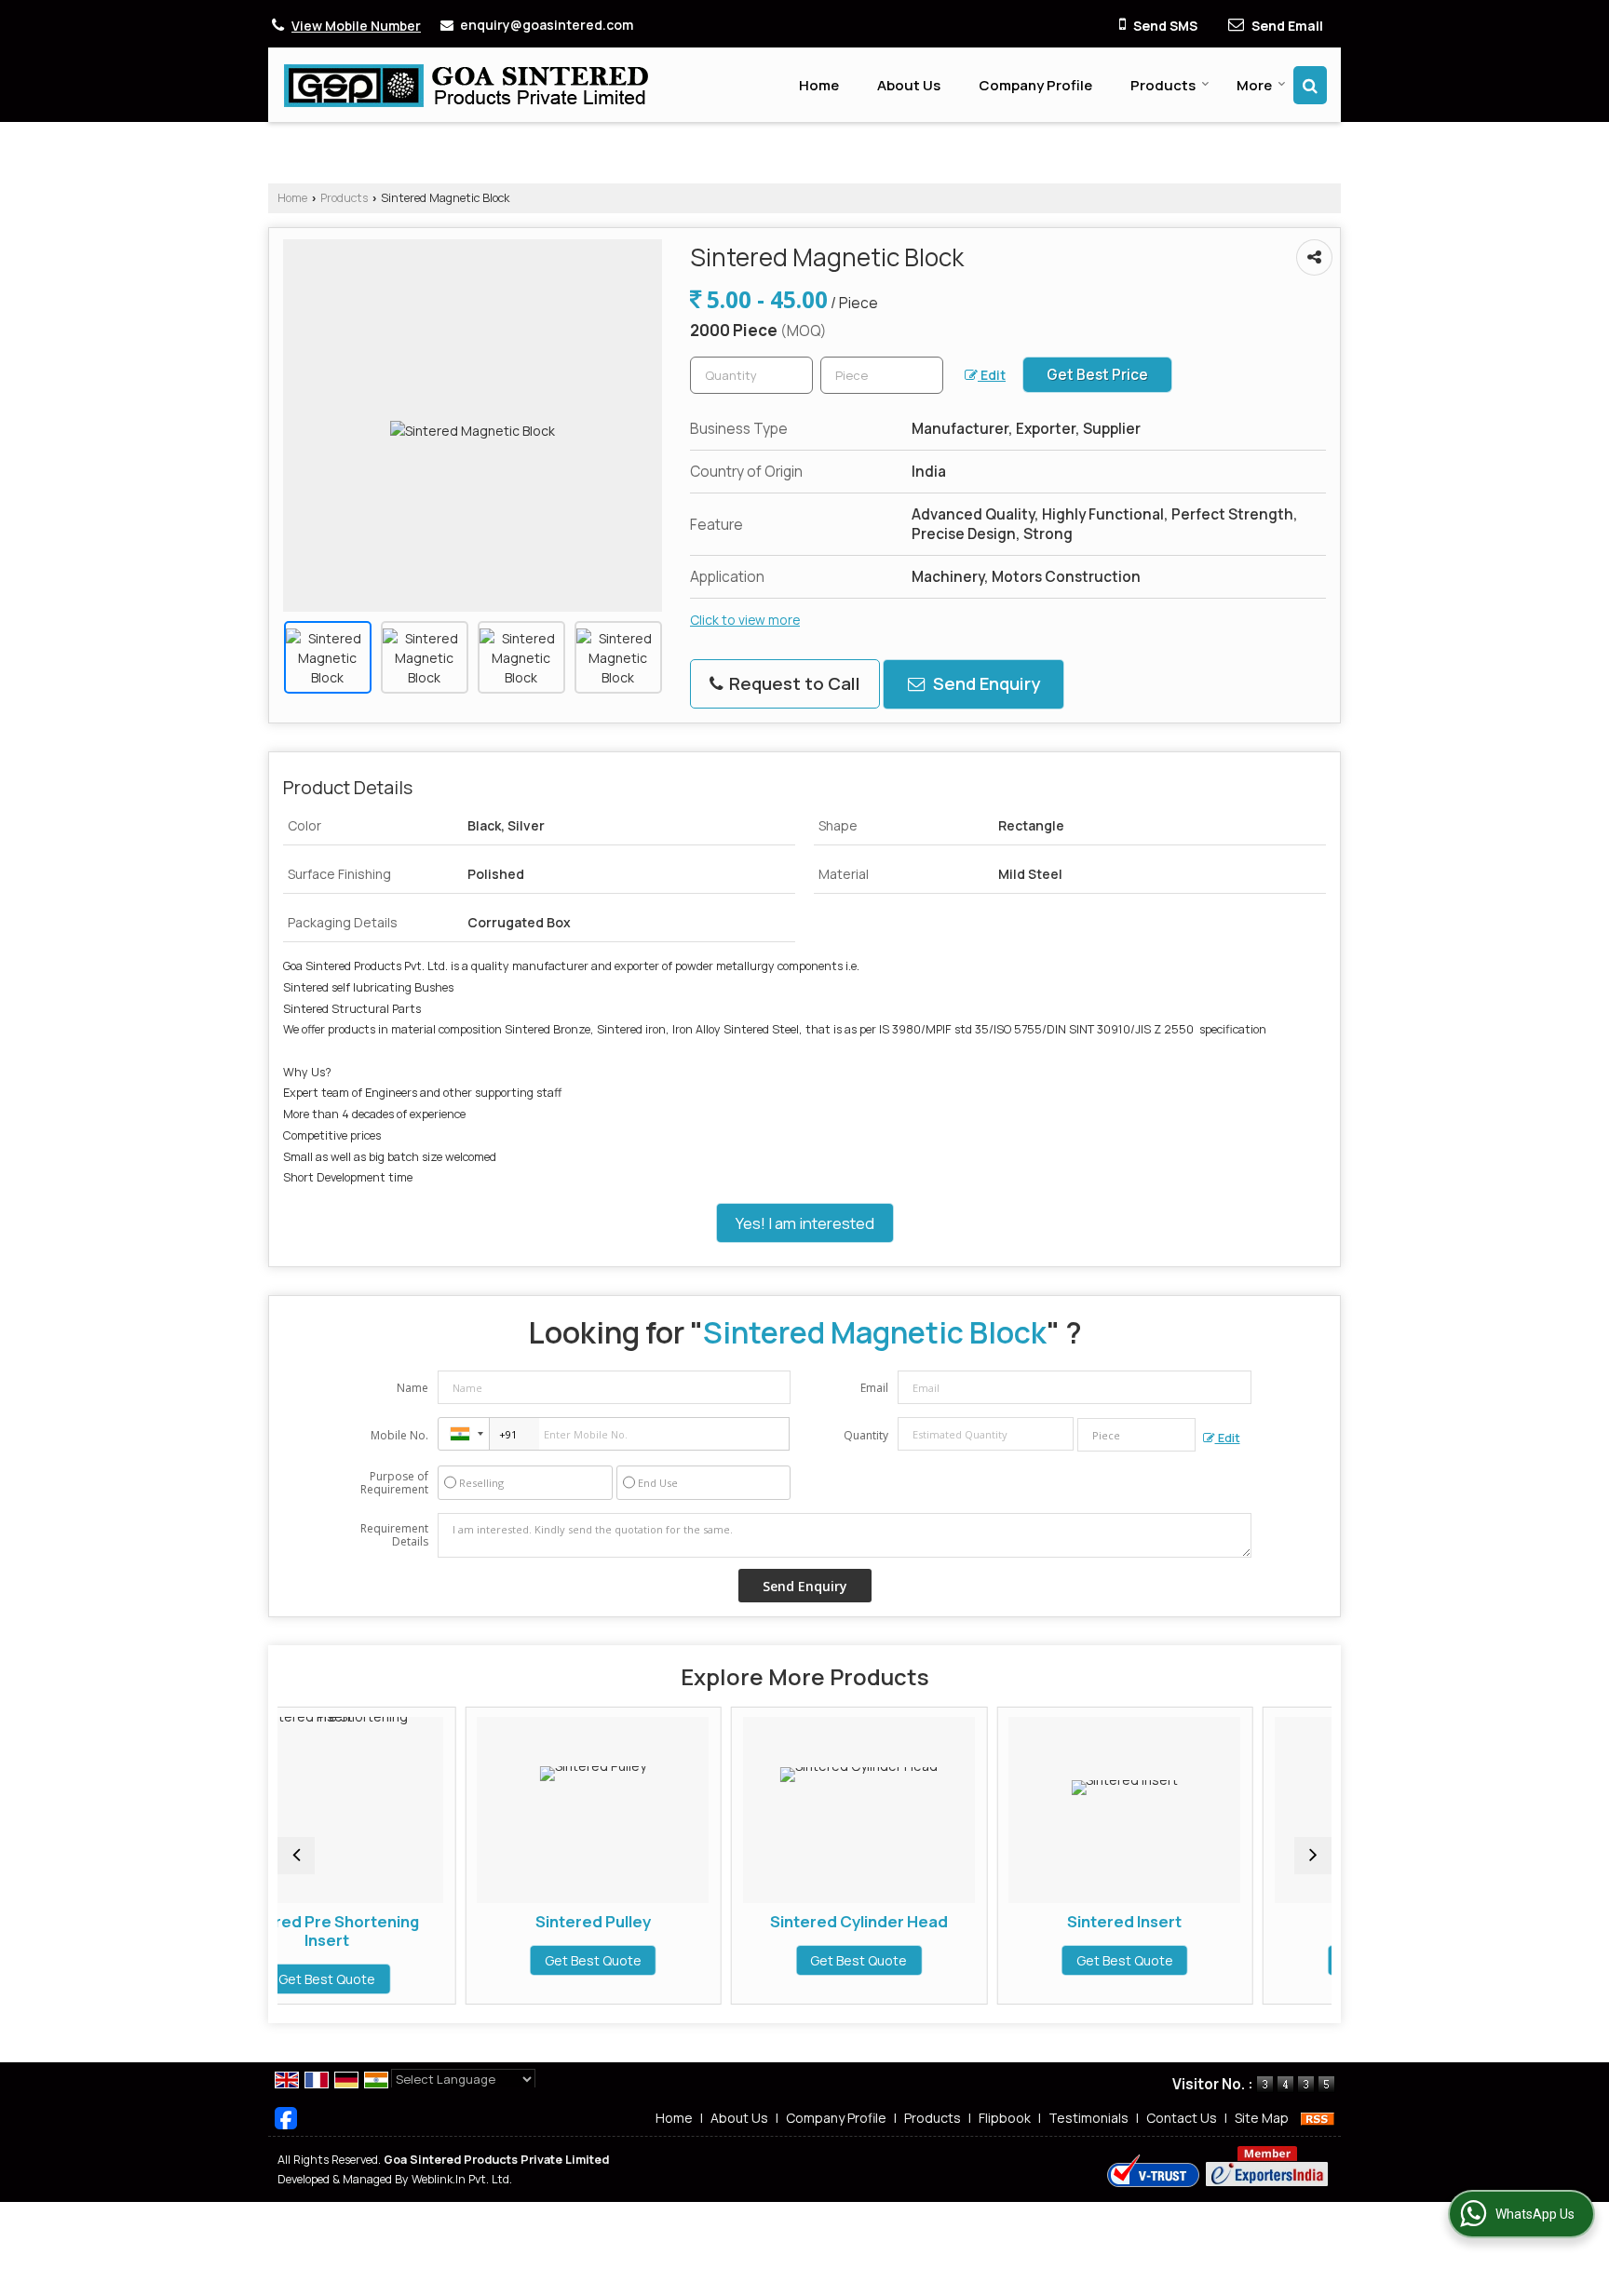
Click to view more (745, 620)
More (1254, 85)
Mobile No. (399, 1435)
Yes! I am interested (805, 1223)
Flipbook (1005, 2118)
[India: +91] (464, 1434)
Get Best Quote (418, 1960)
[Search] (1310, 85)
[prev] (296, 1856)
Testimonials (1088, 2118)
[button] (356, 26)
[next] (1313, 1856)
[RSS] (1318, 2118)
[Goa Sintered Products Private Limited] (466, 85)
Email (874, 1388)
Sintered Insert (949, 1921)
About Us (909, 85)
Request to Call (793, 683)
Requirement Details (394, 1535)
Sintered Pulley (418, 1921)
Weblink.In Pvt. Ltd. (462, 2179)
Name (412, 1388)
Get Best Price (1097, 375)
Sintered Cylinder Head (684, 1921)
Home (819, 85)
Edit (992, 375)
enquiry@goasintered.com (547, 25)
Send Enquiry (985, 683)
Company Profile (1035, 85)
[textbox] (882, 375)
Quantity (866, 1435)
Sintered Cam (1216, 1921)
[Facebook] (286, 2116)
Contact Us (1182, 2118)
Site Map (1262, 2118)
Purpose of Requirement (394, 1483)
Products (1163, 85)
